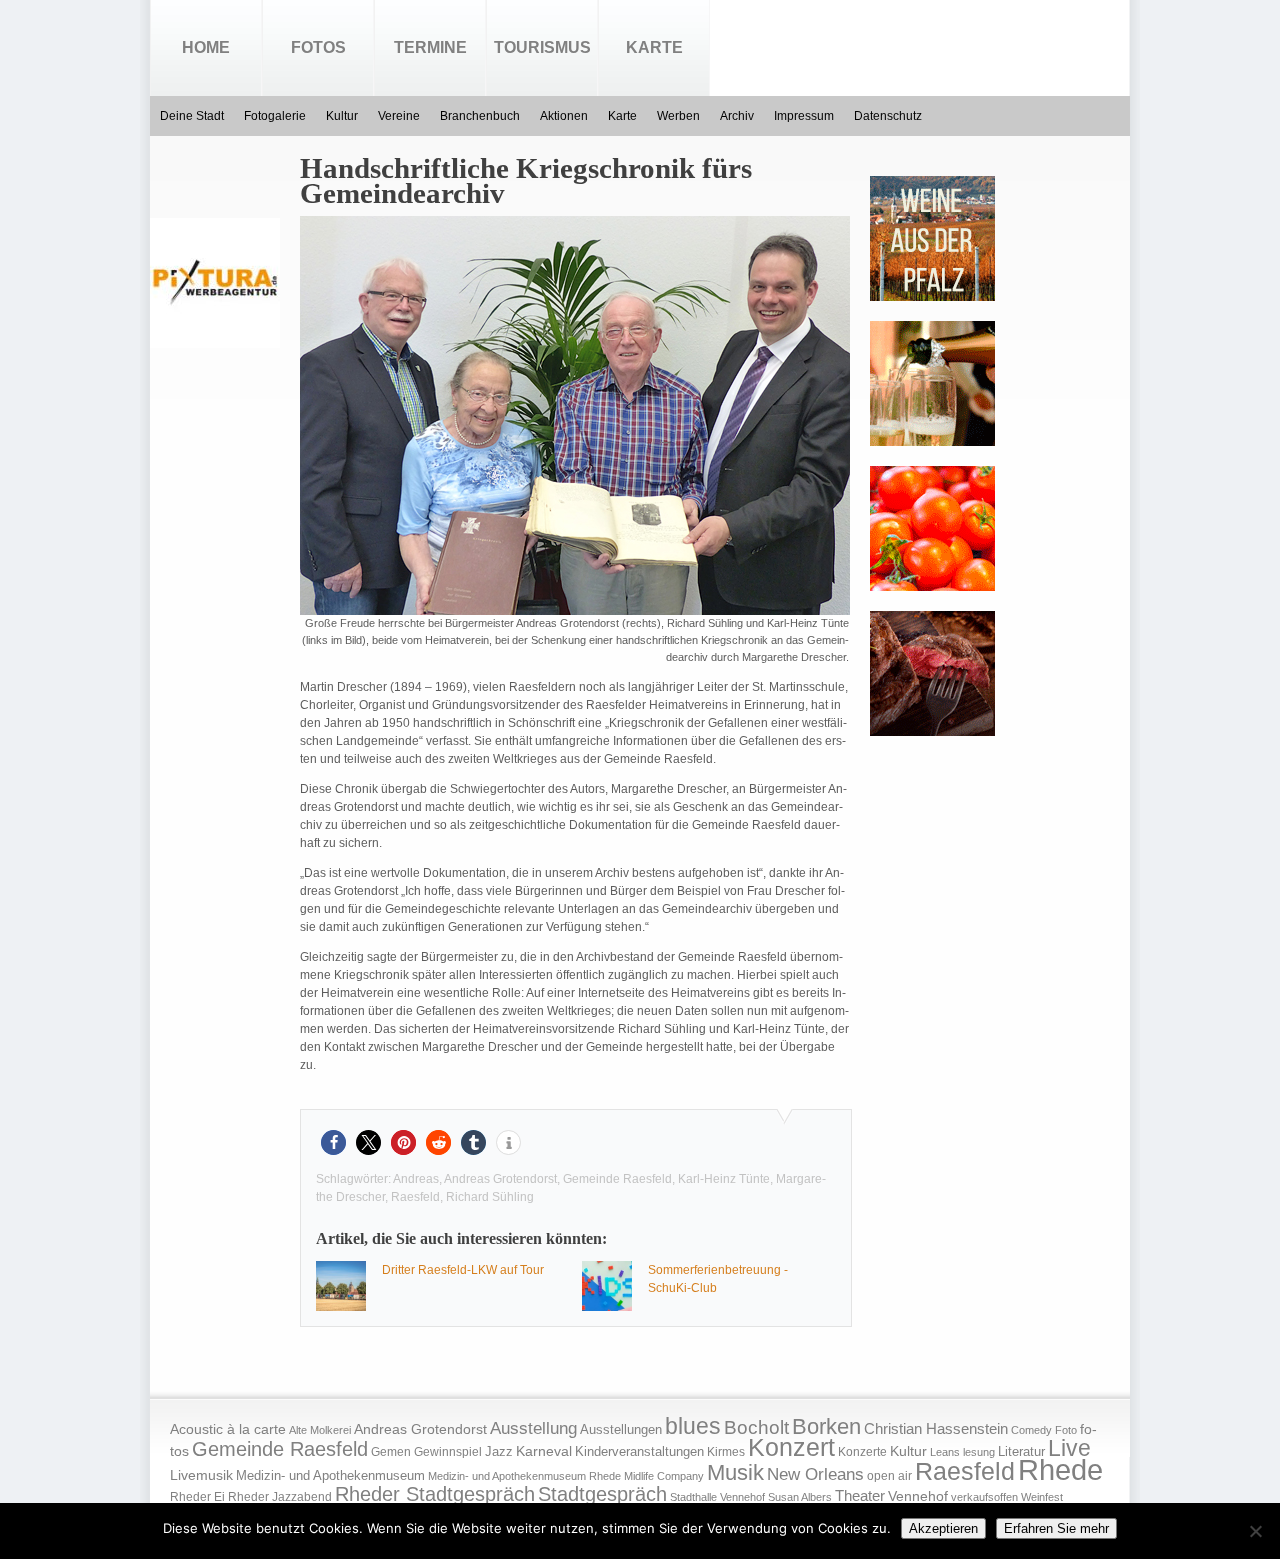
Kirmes (726, 1452)
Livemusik (201, 1475)
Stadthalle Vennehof (717, 1497)
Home (206, 47)
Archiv (737, 116)
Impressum (804, 116)
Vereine (399, 116)
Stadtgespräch (602, 1494)
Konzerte (862, 1452)
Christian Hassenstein (936, 1429)
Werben (678, 116)
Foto (1066, 1430)
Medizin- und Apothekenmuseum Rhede (524, 1476)
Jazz (499, 1451)
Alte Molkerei (320, 1430)
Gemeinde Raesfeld (617, 1179)
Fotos (318, 47)
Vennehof (918, 1496)
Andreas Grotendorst (500, 1179)
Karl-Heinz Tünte (724, 1179)
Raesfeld (415, 1197)
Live (1069, 1448)
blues (693, 1426)
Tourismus (542, 47)
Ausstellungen (621, 1430)
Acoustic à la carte (228, 1429)
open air (889, 1476)
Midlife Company (664, 1476)
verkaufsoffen (984, 1497)
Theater (860, 1495)
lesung (979, 1452)
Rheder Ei (197, 1497)
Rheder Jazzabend (280, 1497)
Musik (735, 1472)
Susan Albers (800, 1497)
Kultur (342, 116)
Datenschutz (888, 116)
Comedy (1031, 1430)
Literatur (1021, 1452)
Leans (945, 1452)
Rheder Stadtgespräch (435, 1494)
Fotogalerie (275, 116)
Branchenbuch (480, 116)
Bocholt (756, 1427)
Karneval (544, 1451)
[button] (333, 1142)
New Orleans (815, 1474)
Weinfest (1042, 1497)
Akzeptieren (943, 1528)
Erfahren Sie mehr (1056, 1528)
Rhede (1060, 1469)
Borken (826, 1426)
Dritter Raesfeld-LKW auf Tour (463, 1270)
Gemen (391, 1452)
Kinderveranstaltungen (639, 1451)
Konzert (791, 1447)
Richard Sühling (490, 1197)
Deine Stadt (192, 116)
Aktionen (564, 116)
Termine (430, 47)
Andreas (416, 1179)
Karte (654, 47)
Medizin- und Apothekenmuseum (330, 1475)
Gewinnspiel (448, 1452)
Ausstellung (533, 1428)
